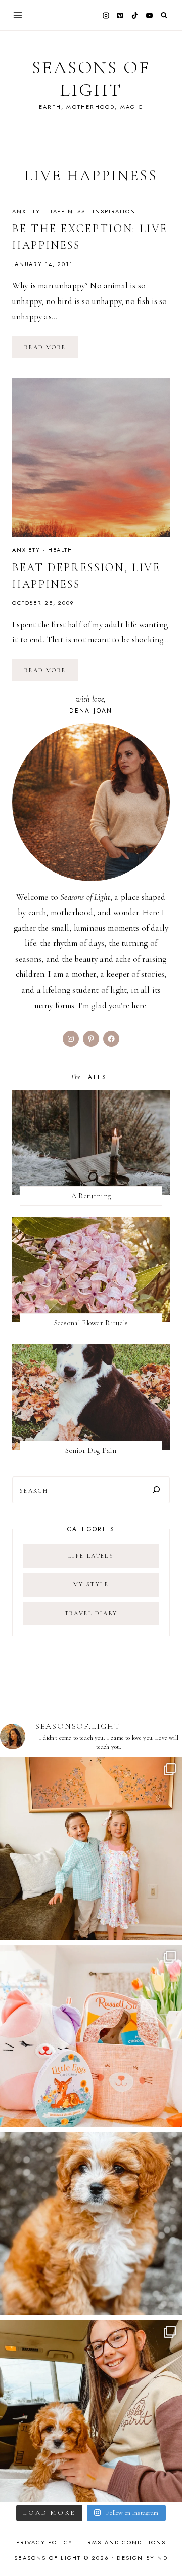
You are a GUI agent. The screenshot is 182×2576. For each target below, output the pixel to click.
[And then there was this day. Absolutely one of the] (91, 2411)
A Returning (91, 1196)
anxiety (26, 211)
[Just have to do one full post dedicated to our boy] (91, 2223)
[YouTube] (149, 15)
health (60, 550)
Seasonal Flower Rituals (91, 1323)
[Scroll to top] (165, 2548)
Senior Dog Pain (91, 1450)
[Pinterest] (120, 15)
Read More (51, 351)
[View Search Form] (164, 15)
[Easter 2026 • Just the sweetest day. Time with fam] (91, 1848)
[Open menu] (18, 15)
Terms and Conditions (123, 2542)
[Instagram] (106, 15)
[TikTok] (135, 15)
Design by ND (142, 2558)
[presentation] (91, 458)
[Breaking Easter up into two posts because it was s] (91, 2036)
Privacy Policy (45, 2542)
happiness (67, 211)
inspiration (114, 211)
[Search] (156, 1490)
